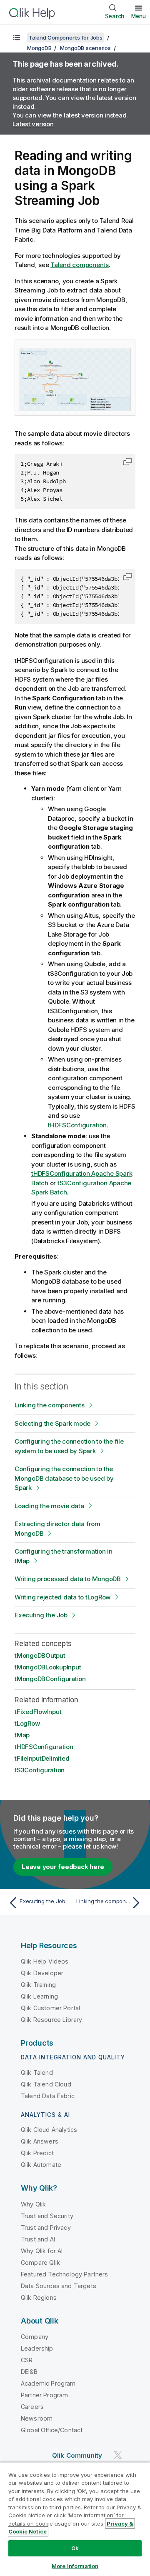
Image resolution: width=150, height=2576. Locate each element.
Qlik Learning (39, 1996)
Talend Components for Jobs (66, 37)
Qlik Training (38, 1985)
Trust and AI (38, 2239)
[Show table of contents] (17, 37)
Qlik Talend (37, 2073)
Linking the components (50, 1405)
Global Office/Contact (52, 2430)
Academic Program (48, 2383)
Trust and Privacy (46, 2227)
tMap (22, 1735)
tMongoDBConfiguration (50, 1679)
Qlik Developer (42, 1973)
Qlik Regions (39, 2297)
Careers (32, 2407)
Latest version (33, 124)
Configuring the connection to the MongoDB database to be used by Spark (64, 1478)
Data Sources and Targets (59, 2286)
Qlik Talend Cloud (46, 2084)
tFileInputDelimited (42, 1758)
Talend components (80, 265)
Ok (75, 2548)
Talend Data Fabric (48, 2096)
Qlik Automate (41, 2165)
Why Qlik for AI (42, 2251)
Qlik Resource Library (51, 2020)
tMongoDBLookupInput (48, 1667)
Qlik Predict (37, 2153)
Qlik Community (77, 2455)
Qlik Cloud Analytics (49, 2130)
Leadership (37, 2348)
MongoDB (39, 48)
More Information (75, 2566)
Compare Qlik (40, 2262)
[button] (127, 462)
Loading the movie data (49, 1506)
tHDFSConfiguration (77, 1125)
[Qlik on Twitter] (118, 2455)
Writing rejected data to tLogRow (62, 1597)
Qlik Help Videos (45, 1961)
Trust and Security (47, 2216)
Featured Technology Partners (64, 2274)
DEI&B (29, 2372)
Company (35, 2337)
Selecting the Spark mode (52, 1423)
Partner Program (44, 2395)
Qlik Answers (40, 2141)
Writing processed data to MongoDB (68, 1579)
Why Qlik (33, 2204)
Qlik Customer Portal (50, 2008)
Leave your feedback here (63, 1867)
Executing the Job (41, 1615)
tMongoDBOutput (40, 1655)
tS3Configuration (40, 1770)
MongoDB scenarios (85, 48)
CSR (27, 2360)
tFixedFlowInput (38, 1712)
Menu (139, 16)
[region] (75, 2519)
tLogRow (27, 1723)
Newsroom (37, 2418)
